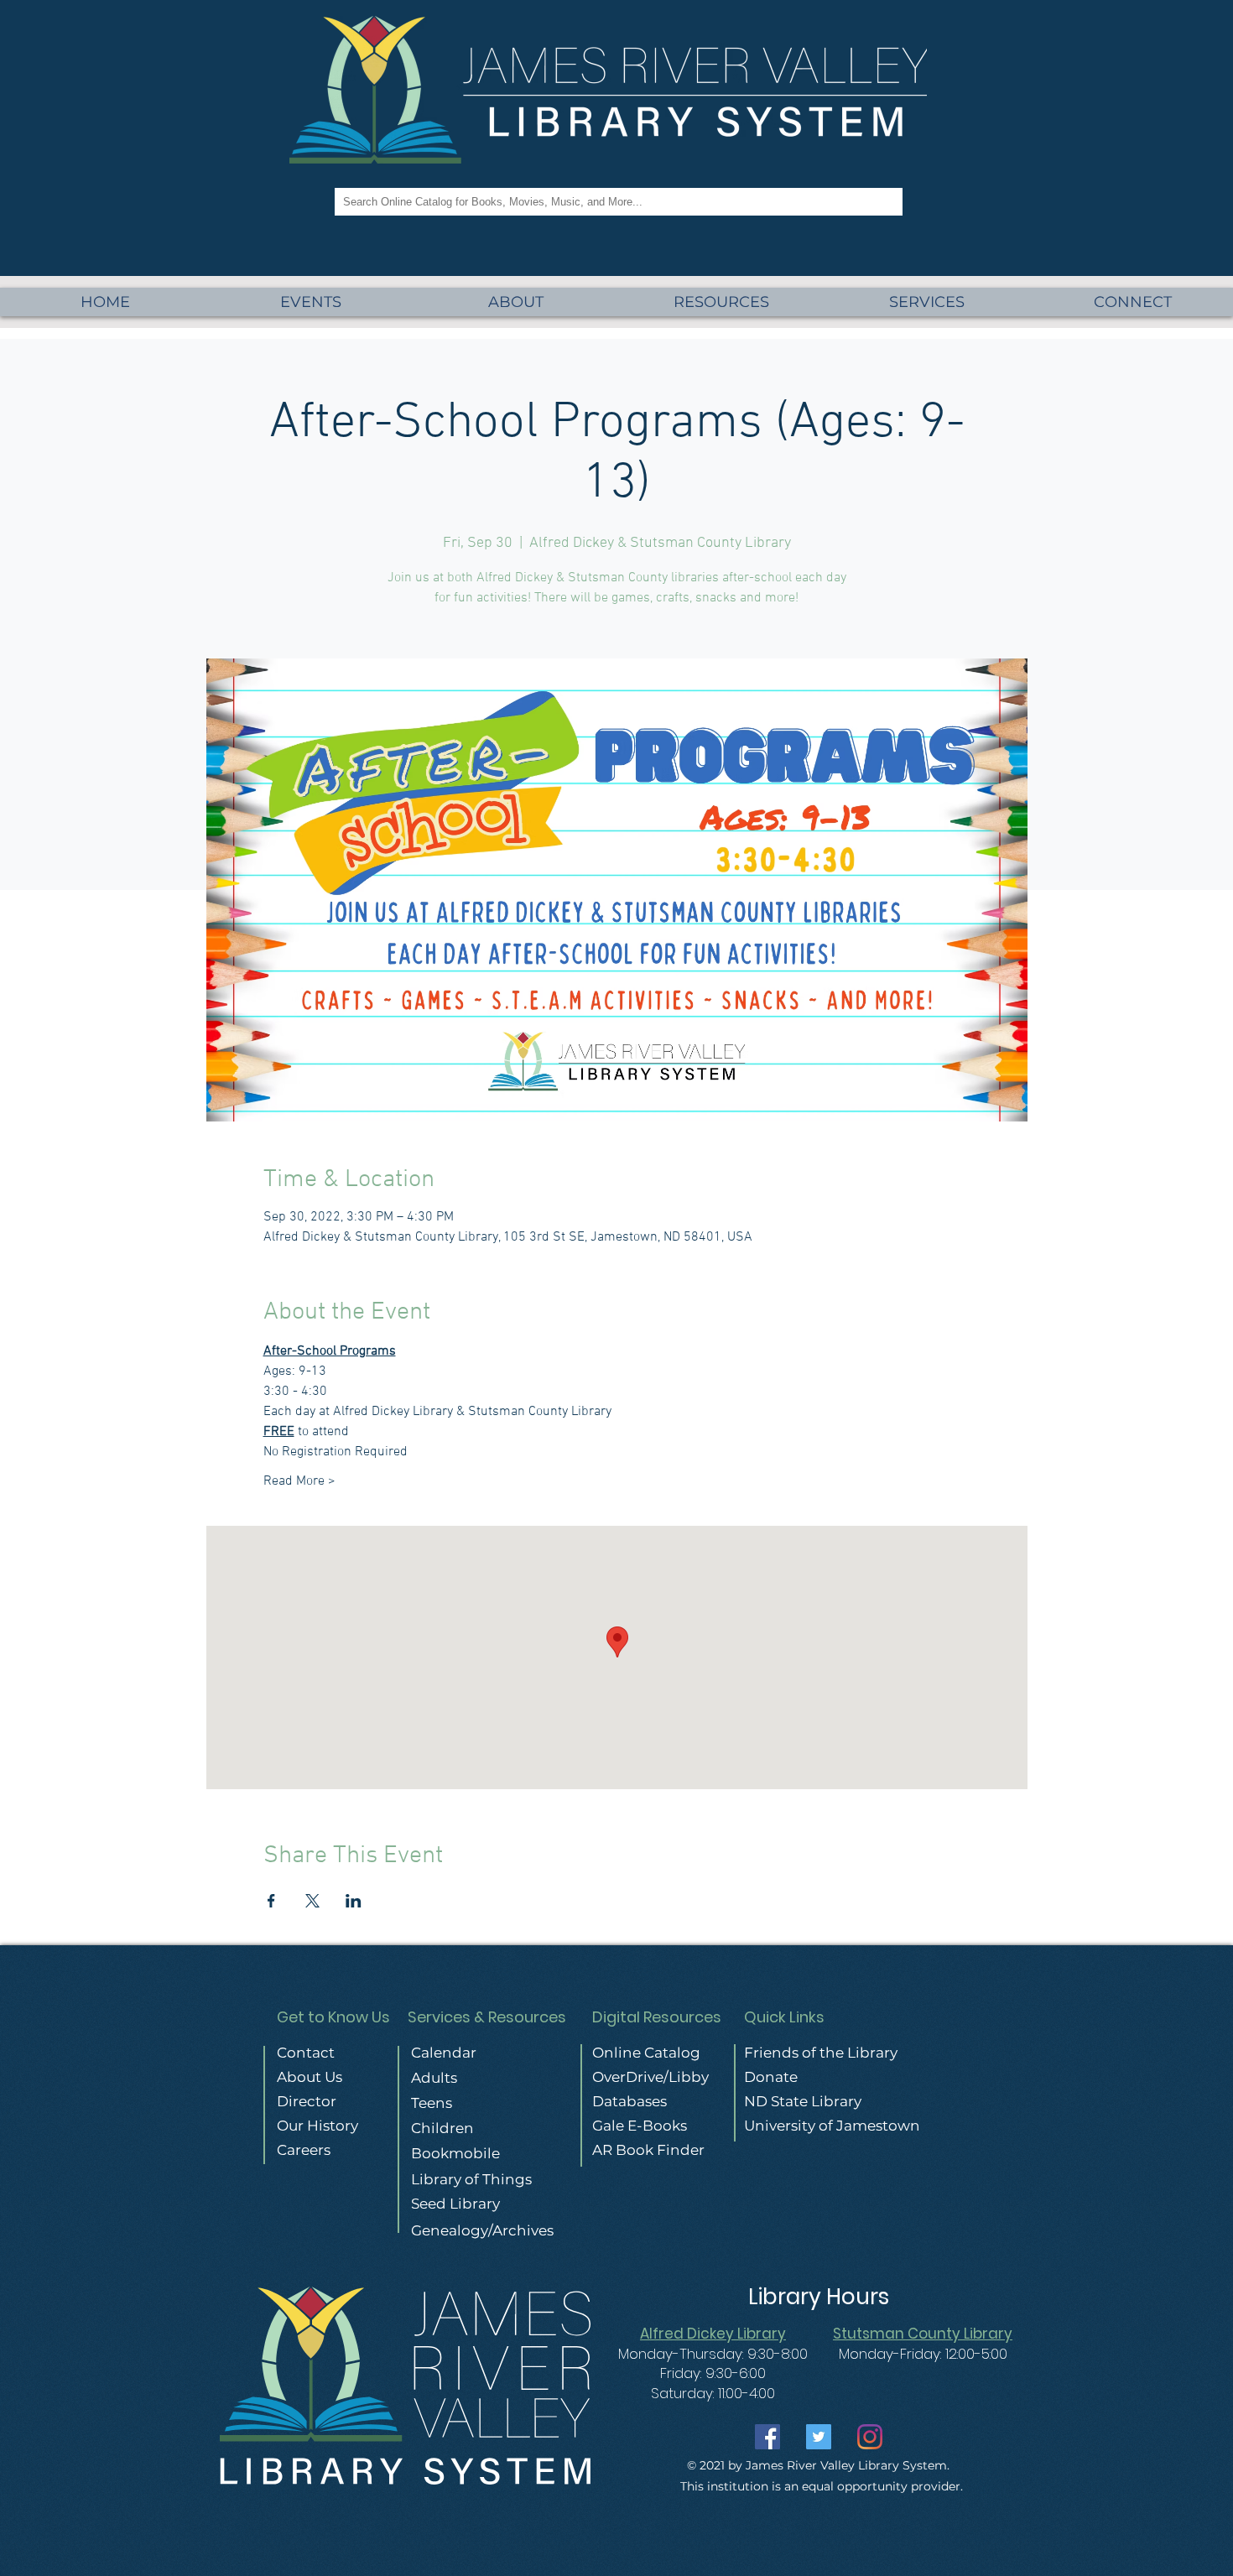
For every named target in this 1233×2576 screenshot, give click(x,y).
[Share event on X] (312, 1901)
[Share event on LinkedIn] (354, 1901)
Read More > (299, 1481)
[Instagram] (870, 2437)
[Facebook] (767, 2437)
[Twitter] (819, 2437)
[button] (927, 302)
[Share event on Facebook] (271, 1901)
